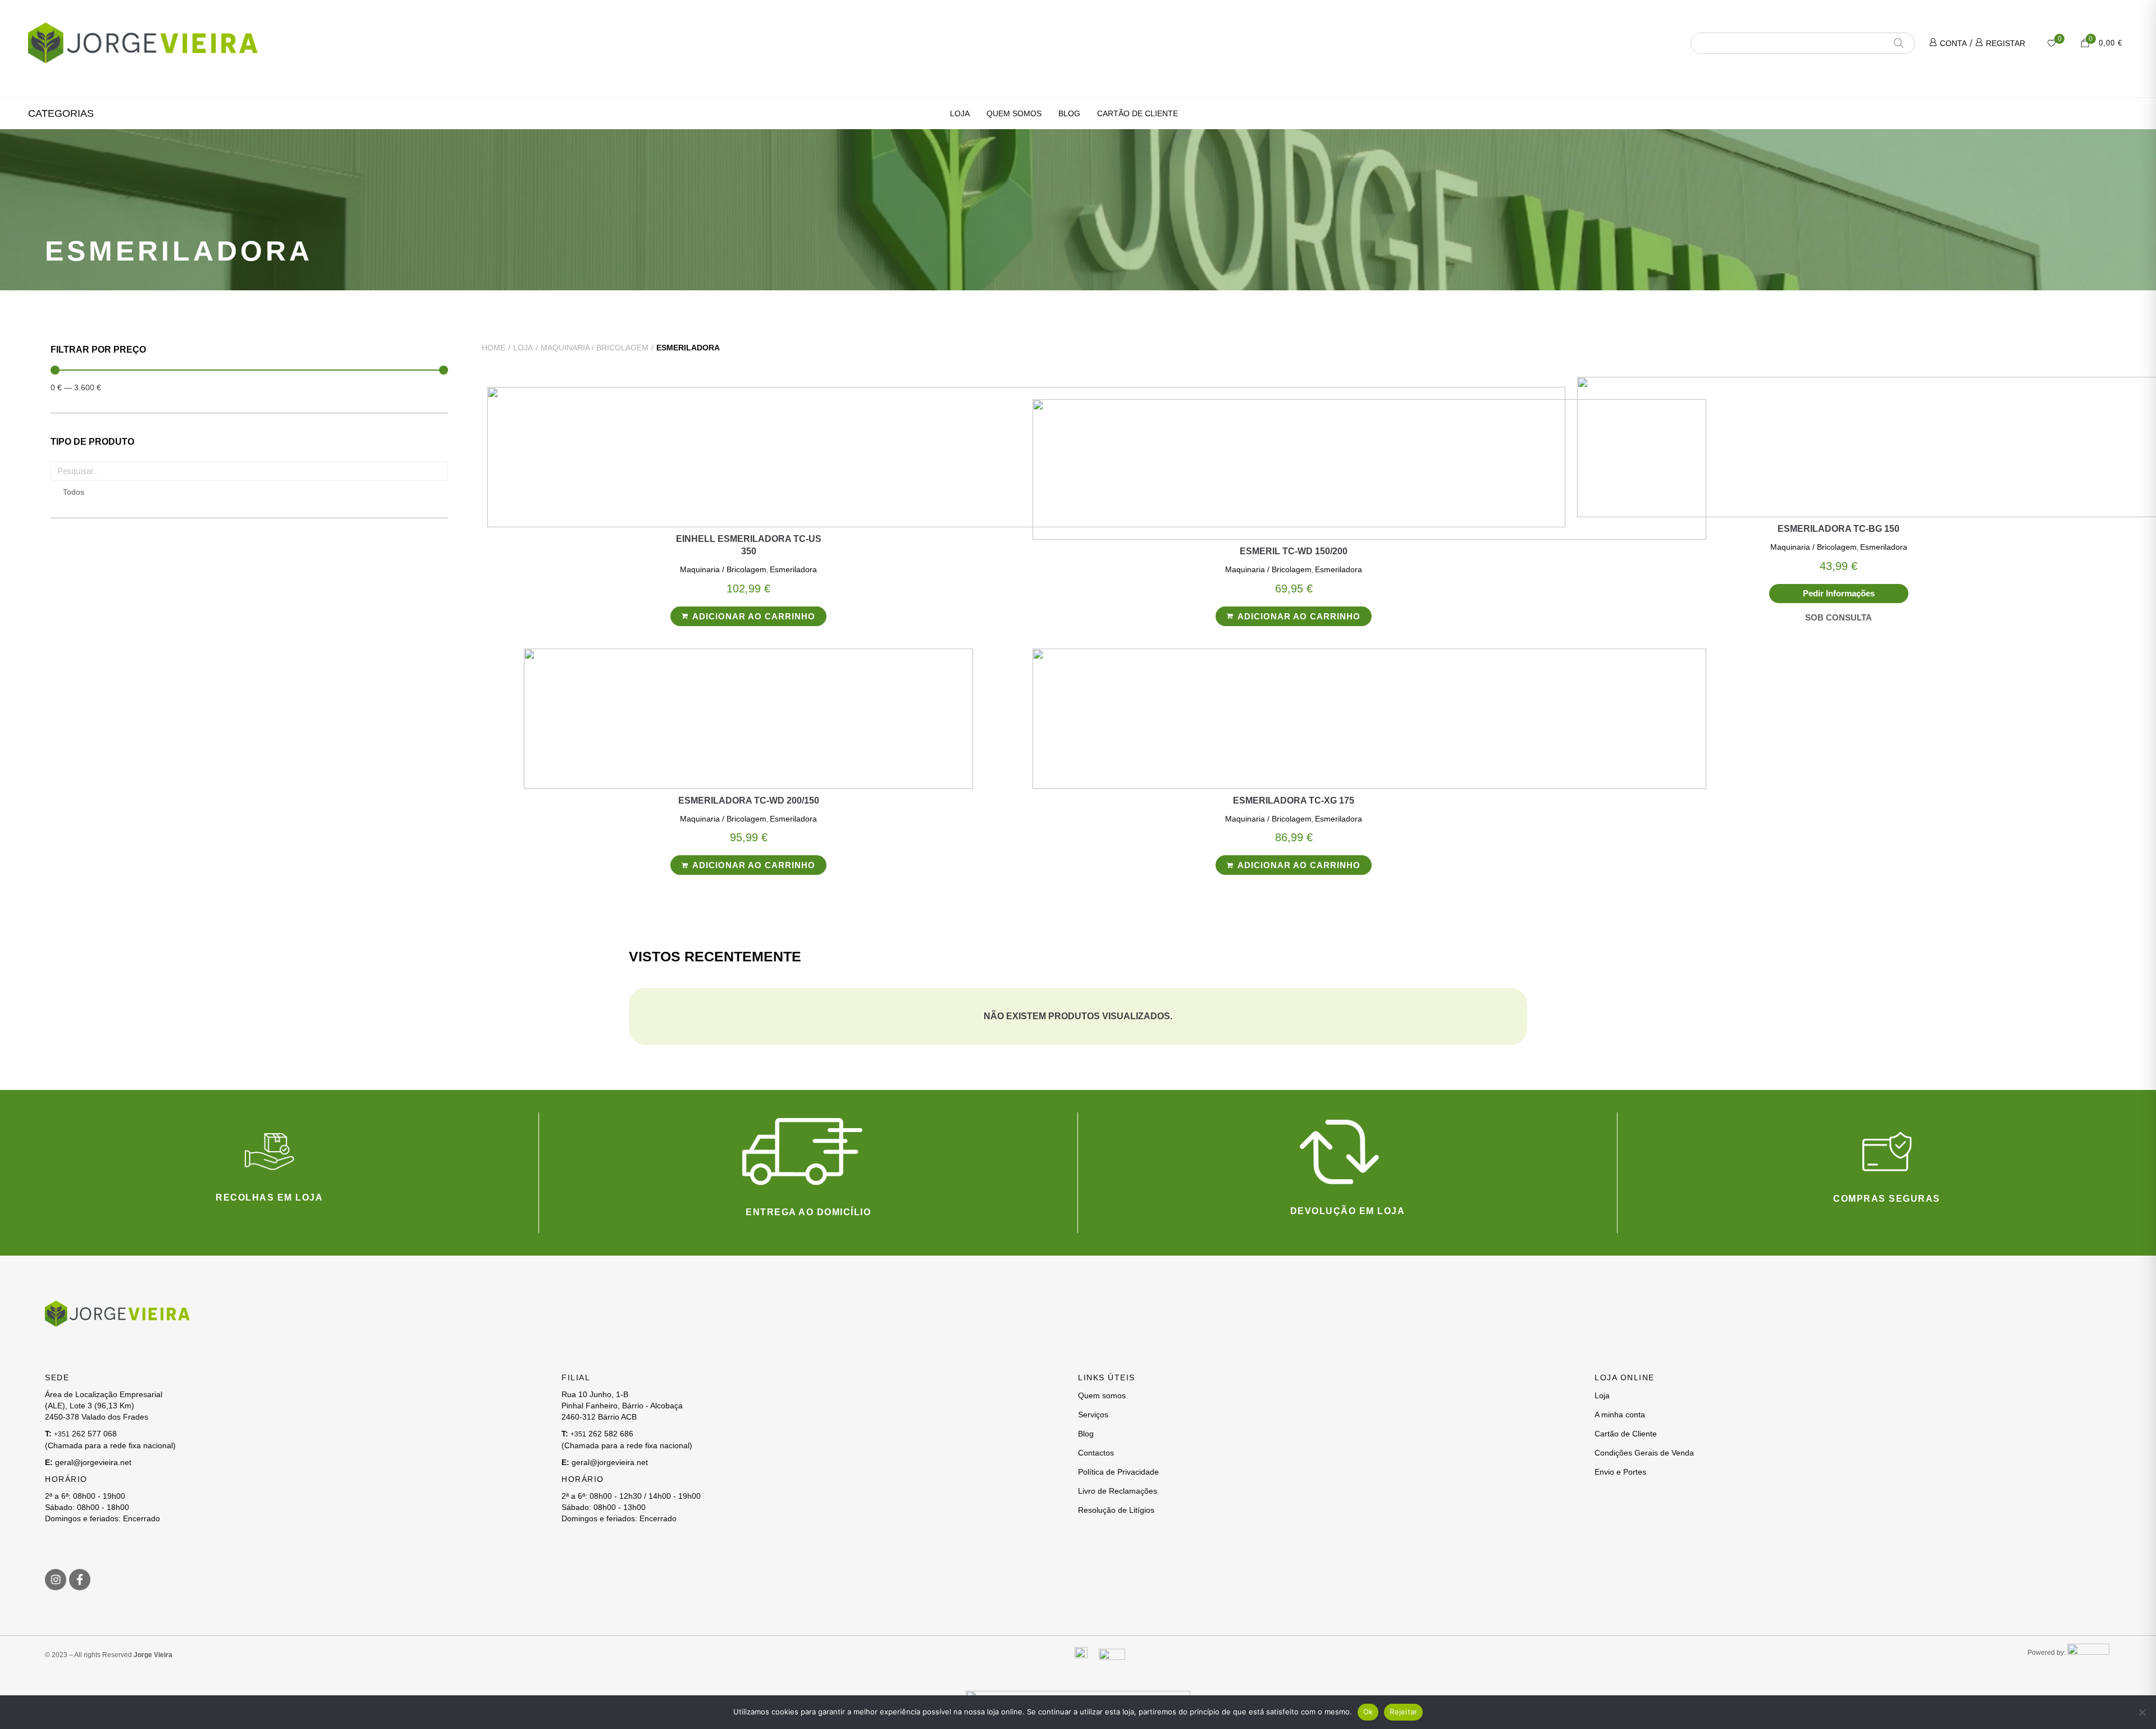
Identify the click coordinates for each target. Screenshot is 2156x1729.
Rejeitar (1403, 1712)
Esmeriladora (793, 569)
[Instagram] (56, 1580)
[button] (61, 113)
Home (494, 348)
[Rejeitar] (2142, 1712)
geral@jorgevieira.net (93, 1462)
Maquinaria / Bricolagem (595, 348)
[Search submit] (1903, 43)
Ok (1368, 1712)
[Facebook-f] (80, 1580)
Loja (523, 348)
